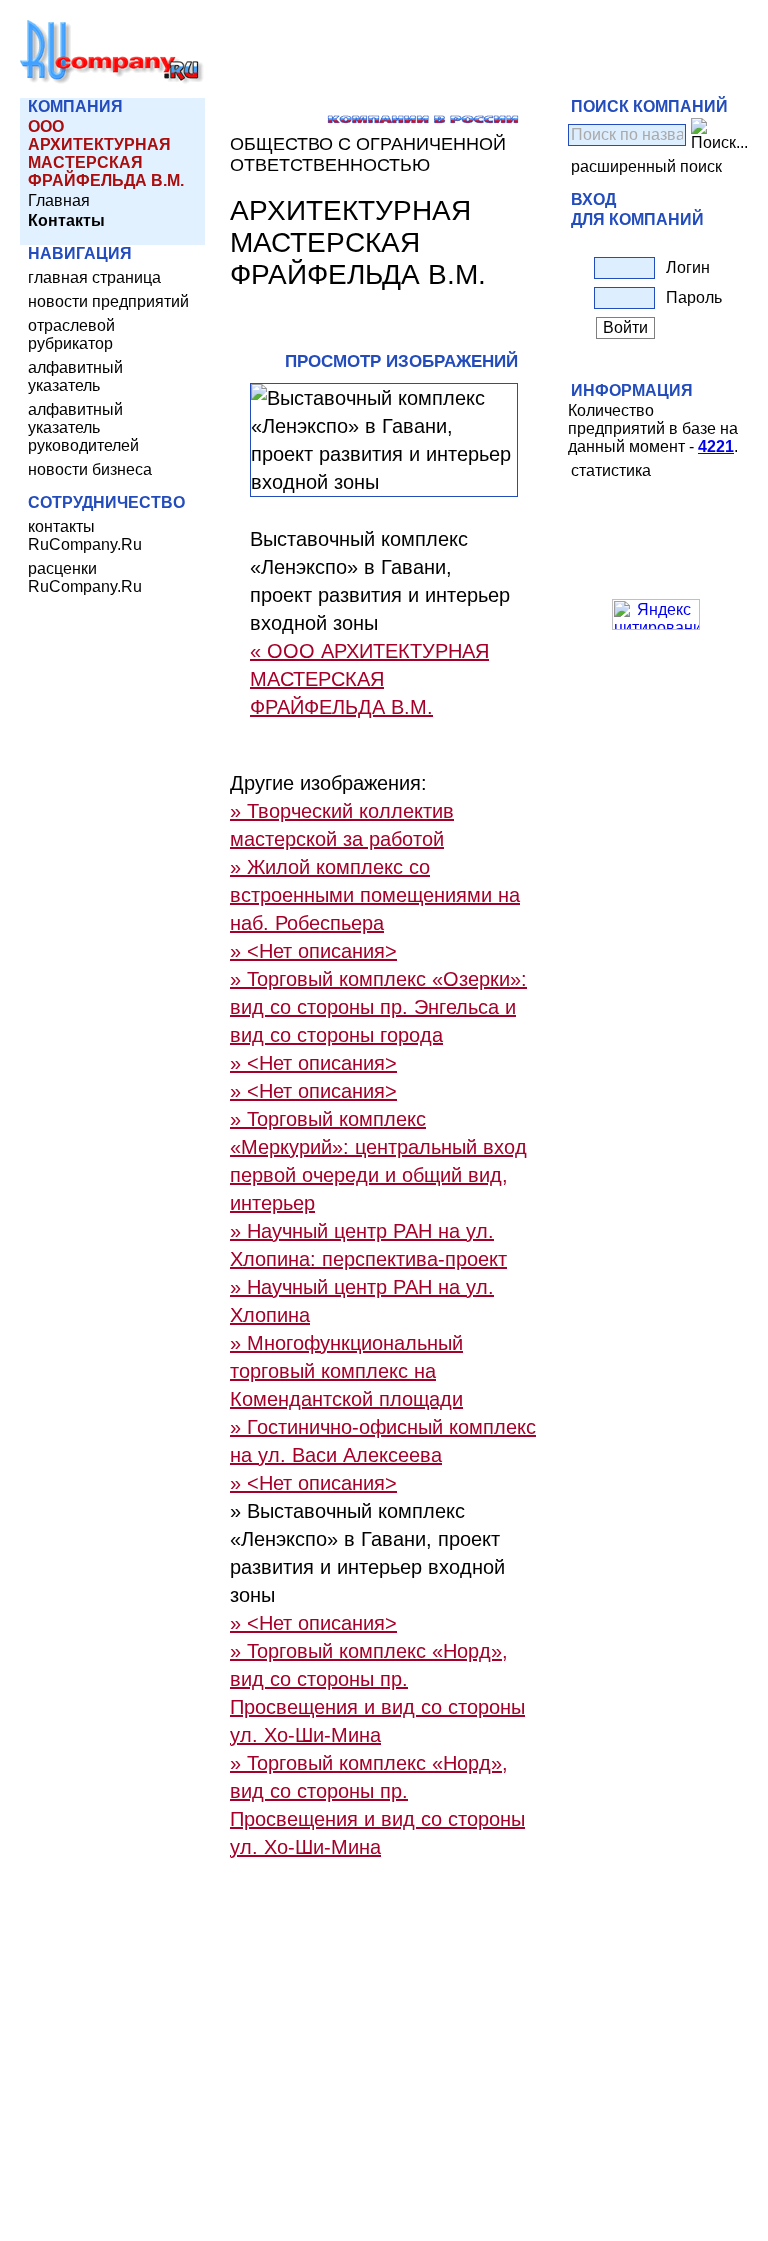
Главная (59, 200)
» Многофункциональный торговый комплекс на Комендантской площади (346, 1371)
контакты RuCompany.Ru (85, 535)
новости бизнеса (90, 469)
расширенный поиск (646, 166)
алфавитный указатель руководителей (83, 427)
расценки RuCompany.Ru (85, 577)
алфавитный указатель (75, 376)
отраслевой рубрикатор (71, 334)
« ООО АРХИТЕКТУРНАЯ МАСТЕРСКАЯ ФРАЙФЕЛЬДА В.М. (369, 679)
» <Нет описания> (313, 951)
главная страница (94, 277)
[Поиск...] (719, 135)
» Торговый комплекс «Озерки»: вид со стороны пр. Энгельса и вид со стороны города (378, 1007)
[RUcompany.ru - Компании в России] (112, 79)
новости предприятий (108, 301)
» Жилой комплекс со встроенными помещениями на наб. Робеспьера (375, 895)
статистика (611, 470)
